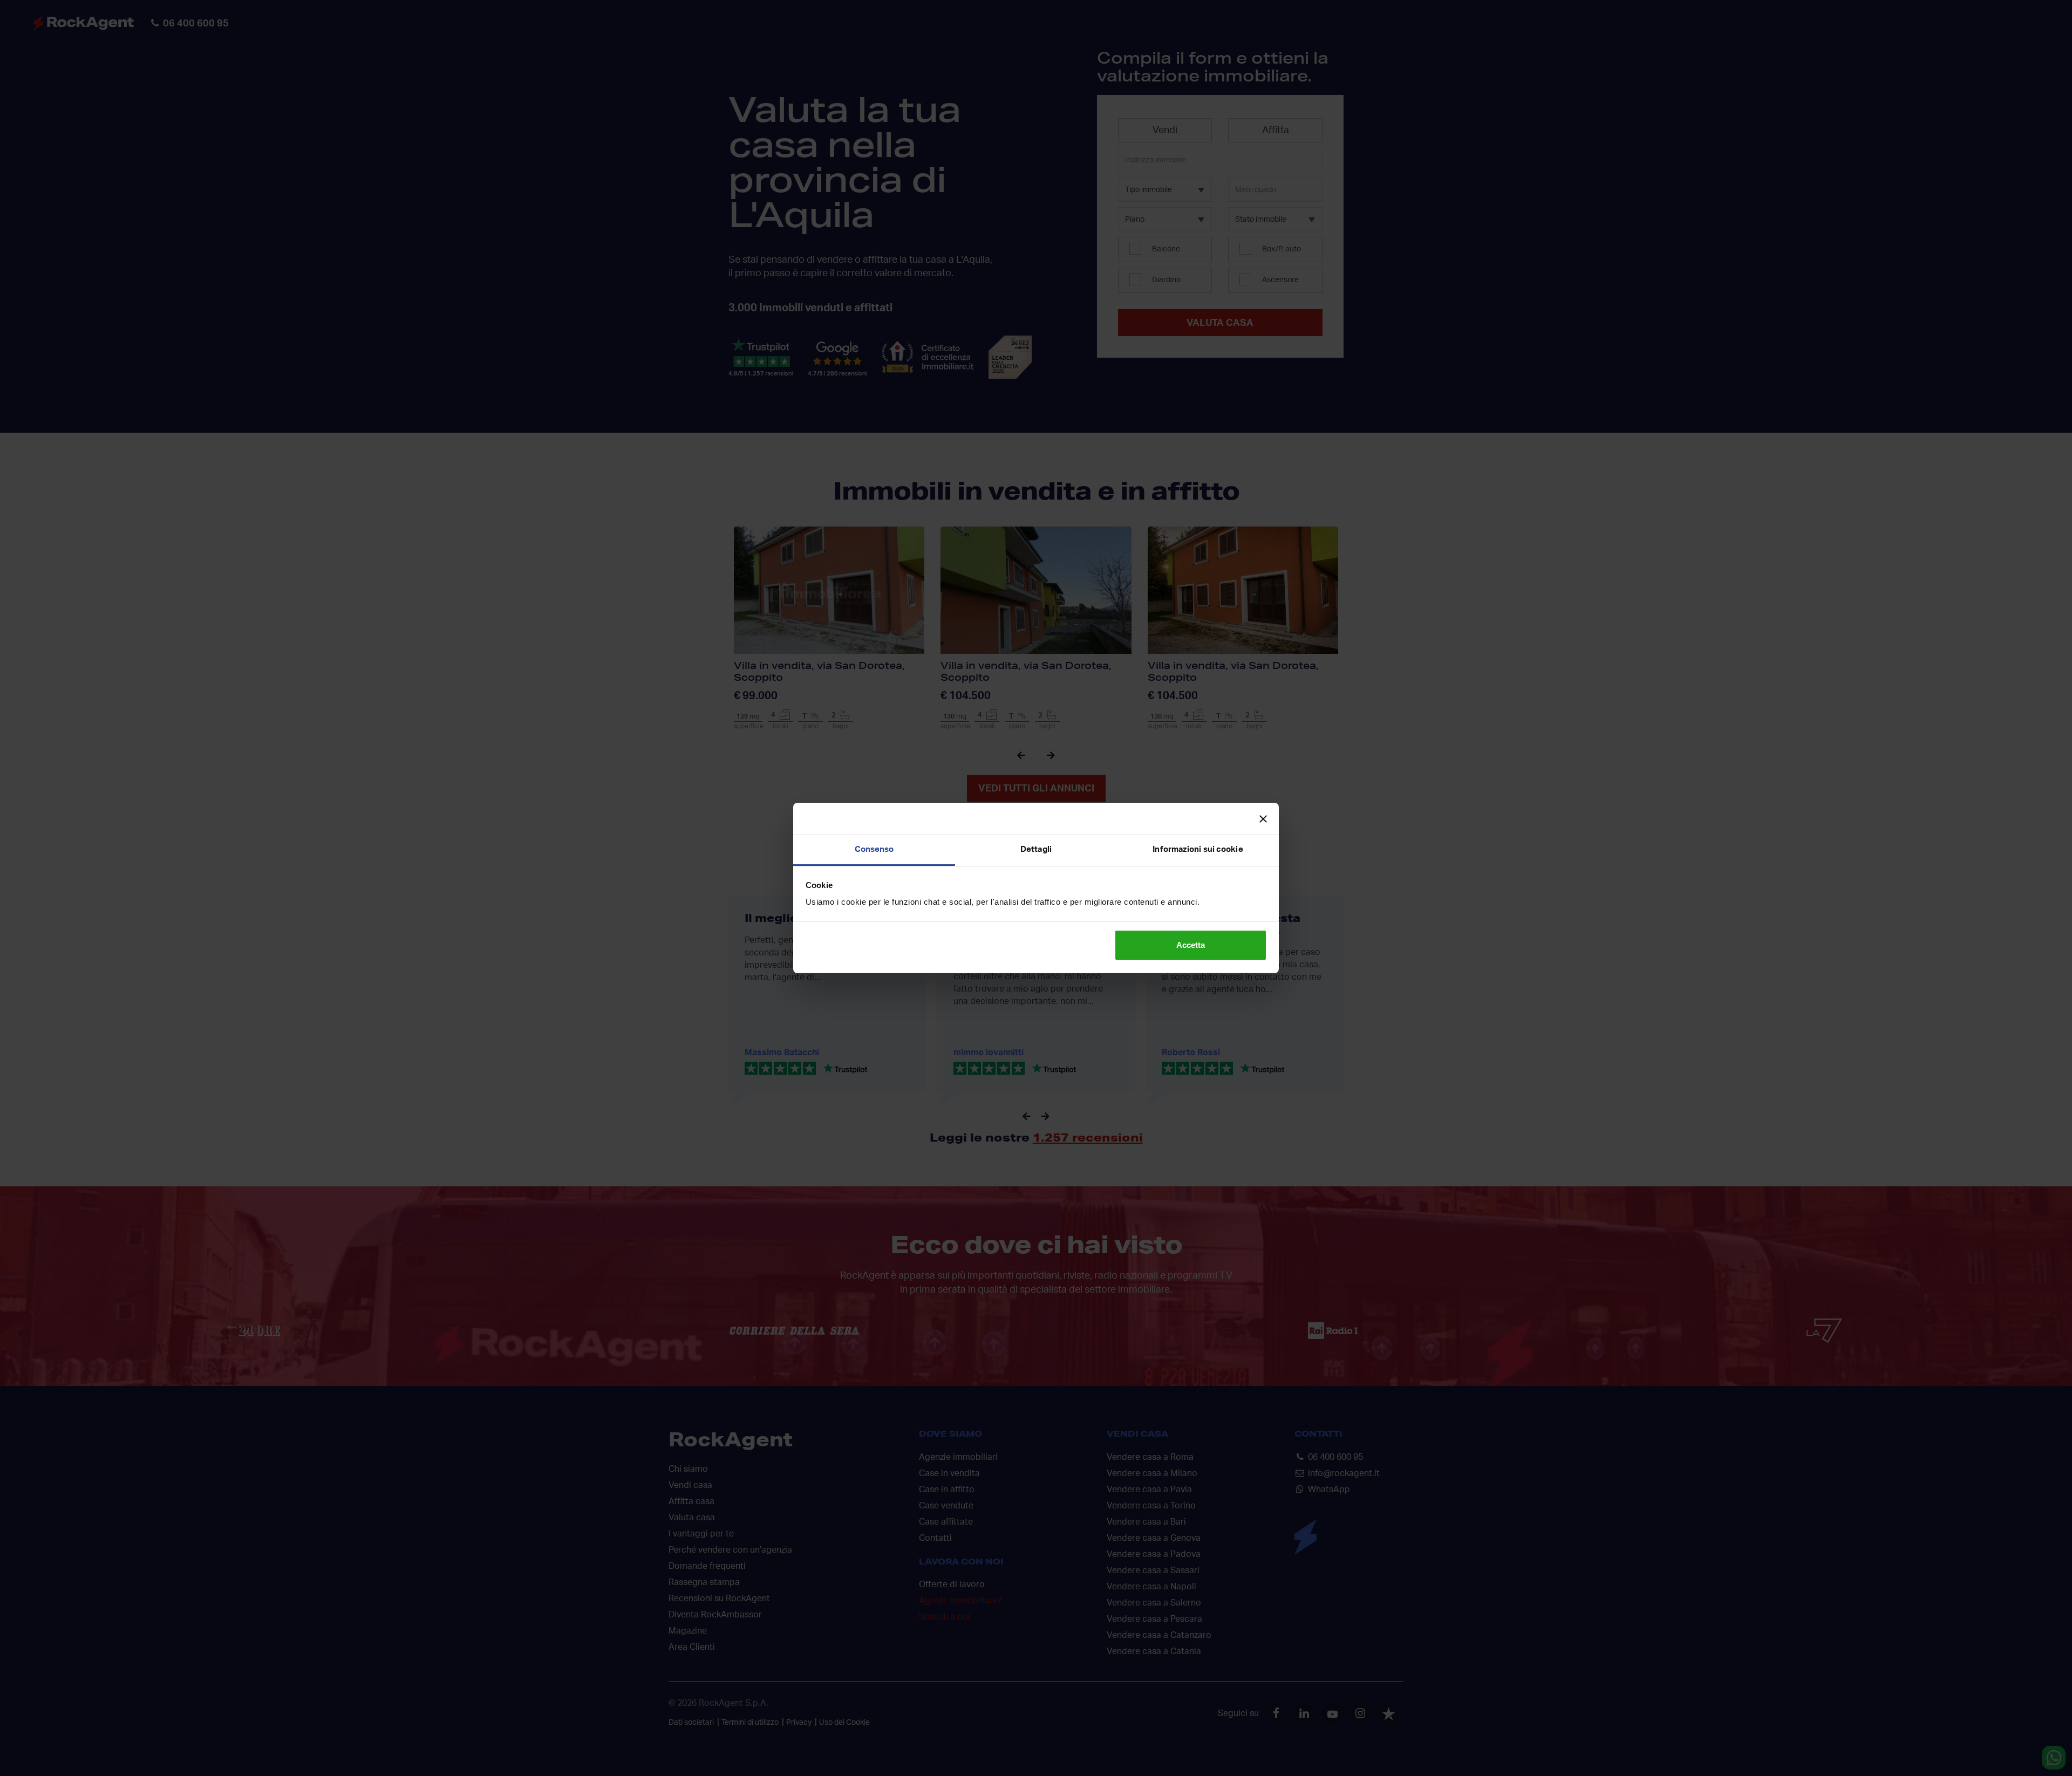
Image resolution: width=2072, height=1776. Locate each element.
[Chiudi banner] (1263, 819)
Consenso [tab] (874, 849)
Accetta (1191, 945)
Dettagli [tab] (1036, 849)
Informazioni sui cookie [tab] (1198, 849)
